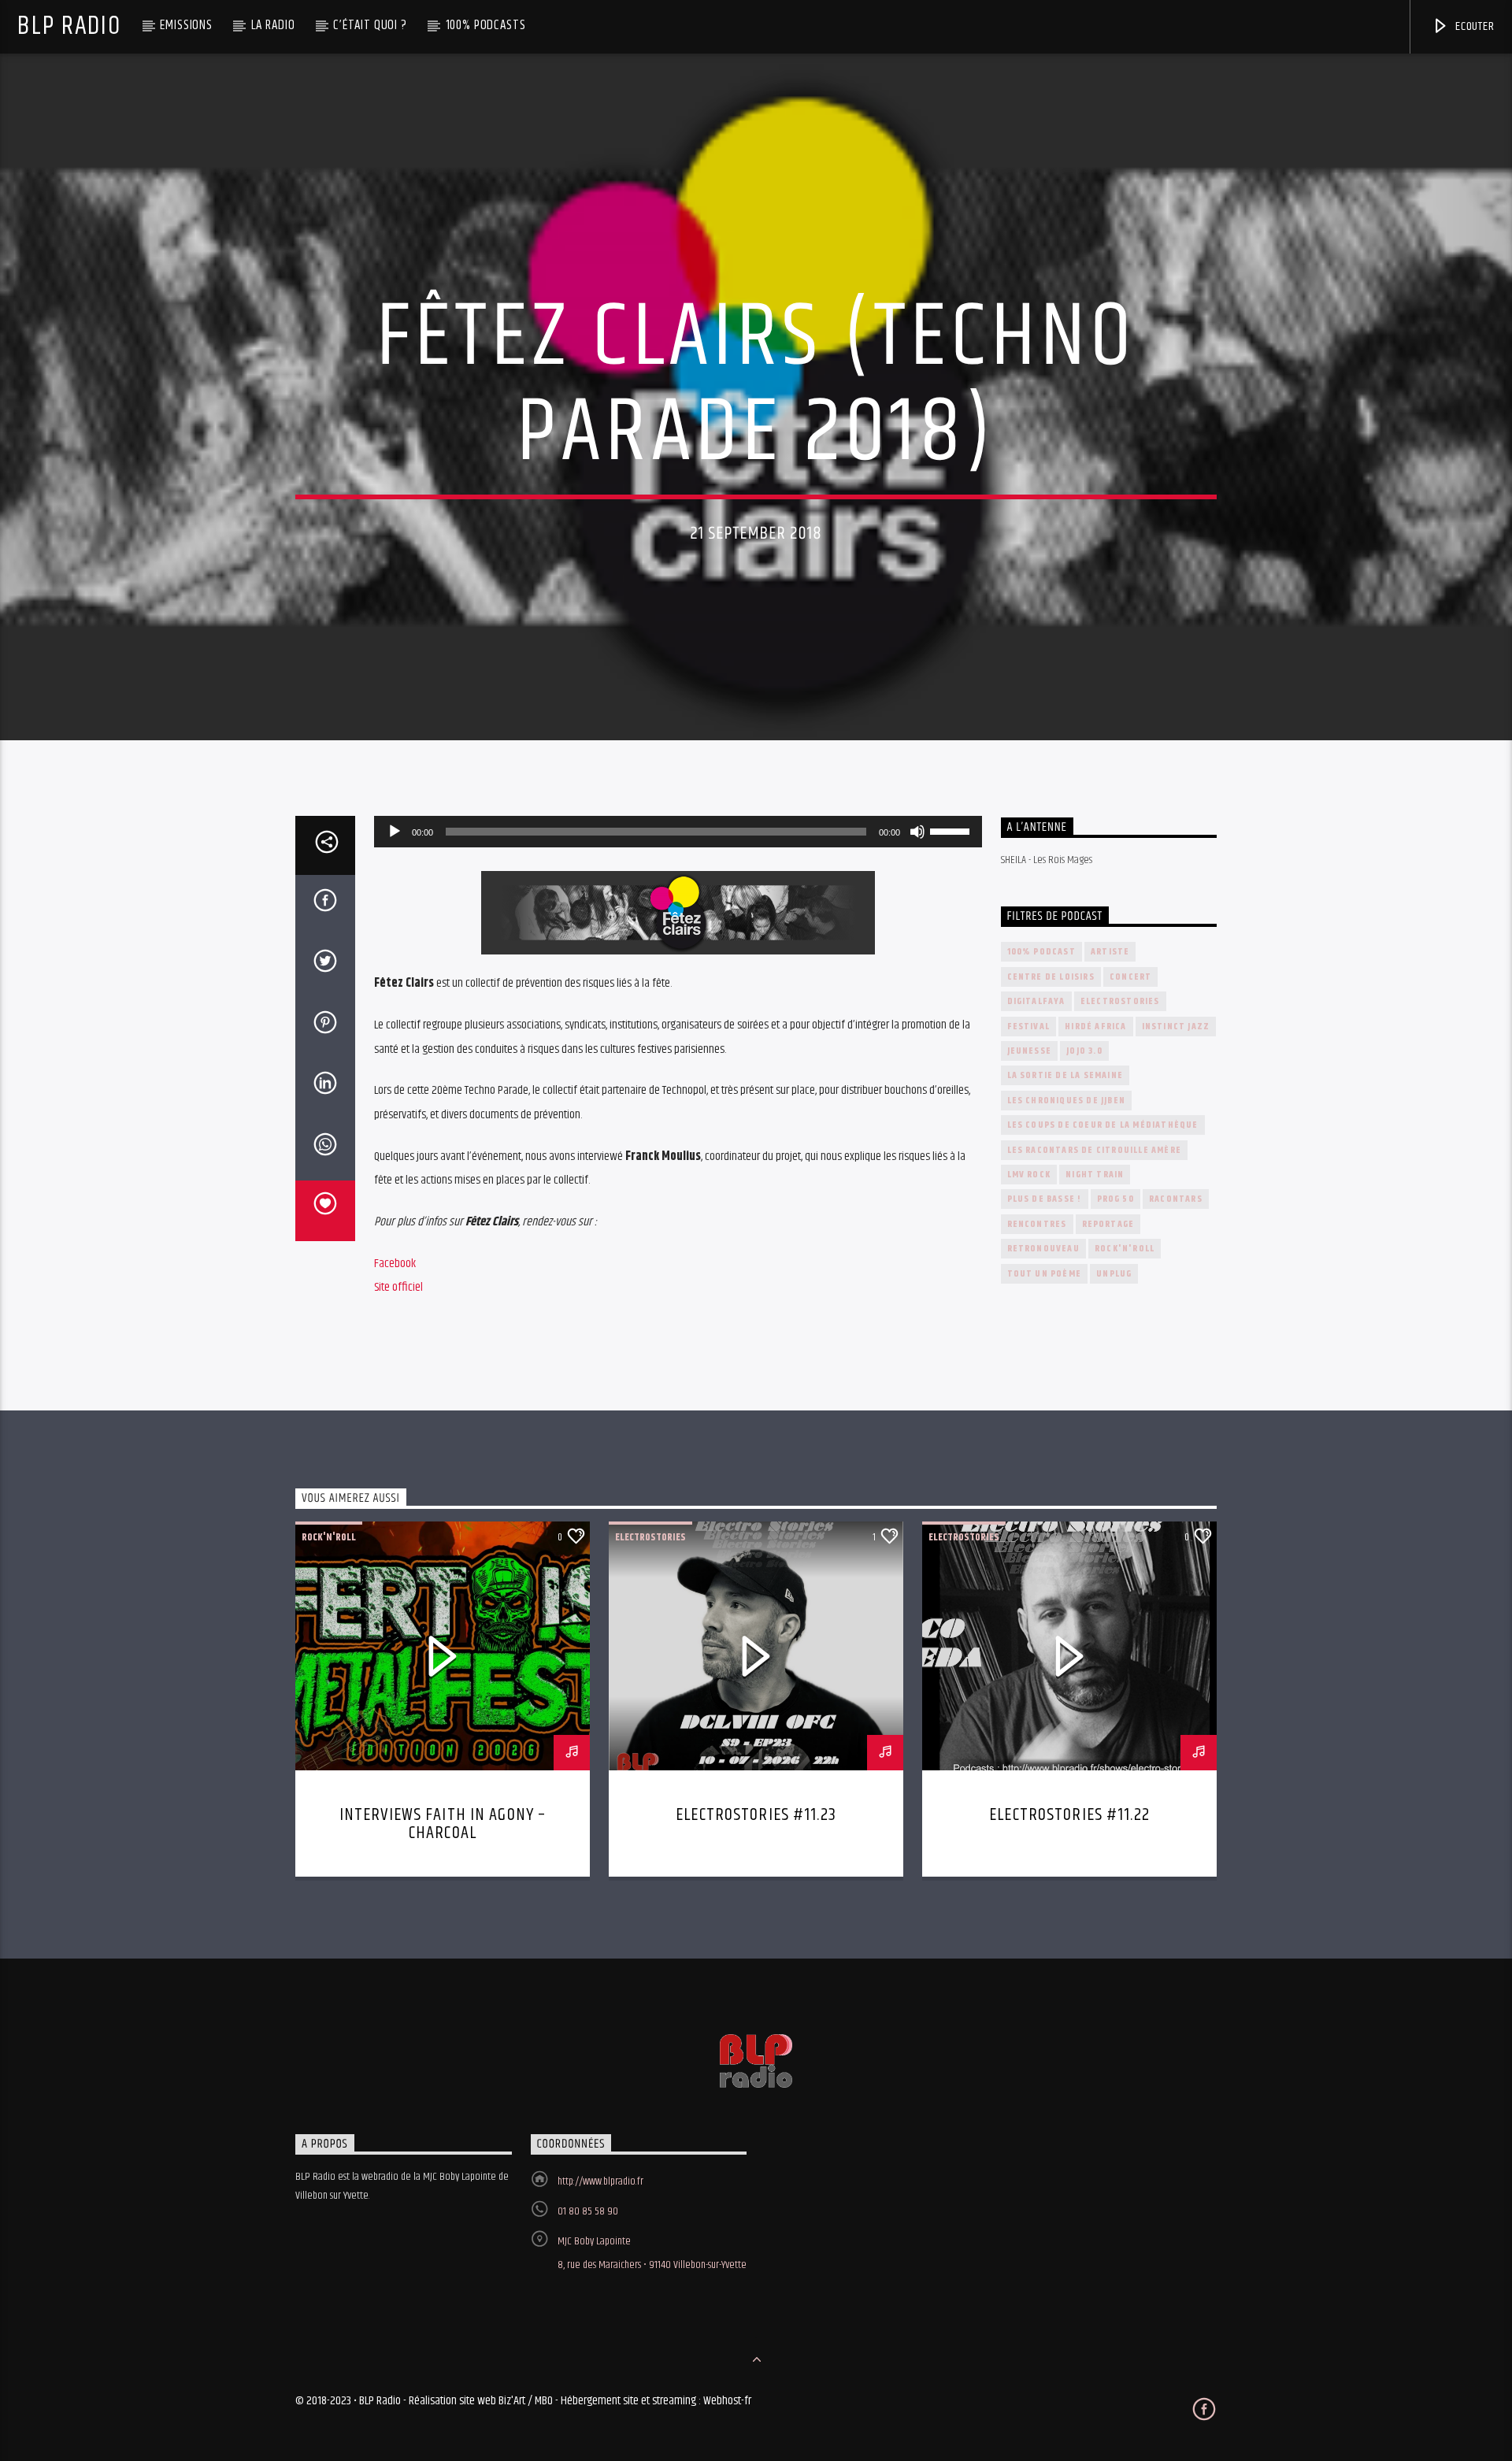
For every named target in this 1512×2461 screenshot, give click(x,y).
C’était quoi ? (370, 25)
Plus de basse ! (1045, 1199)
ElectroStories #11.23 (756, 1815)
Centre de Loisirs (1051, 977)
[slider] (952, 830)
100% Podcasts (486, 25)
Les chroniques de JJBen (1067, 1101)
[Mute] (917, 832)
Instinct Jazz (1176, 1027)
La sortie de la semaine (1065, 1075)
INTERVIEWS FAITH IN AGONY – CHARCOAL (443, 1824)
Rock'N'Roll (1125, 1249)
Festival (1029, 1027)
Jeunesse (1030, 1051)
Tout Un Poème (1045, 1274)
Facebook (395, 1264)
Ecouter (1473, 26)
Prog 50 (1115, 1199)
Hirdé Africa (1095, 1027)
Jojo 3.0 (1084, 1051)
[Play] (395, 832)
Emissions (186, 25)
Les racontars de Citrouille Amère (1095, 1150)
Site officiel (398, 1287)
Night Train (1095, 1175)
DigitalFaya (1036, 1001)
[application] (678, 832)
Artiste (1110, 952)
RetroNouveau (1043, 1249)
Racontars (1176, 1199)
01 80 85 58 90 (588, 2211)
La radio (273, 25)
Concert (1130, 977)
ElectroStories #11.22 (1069, 1815)
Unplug (1114, 1274)
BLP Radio (69, 26)
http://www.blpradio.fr (600, 2181)
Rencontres (1037, 1224)
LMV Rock (1029, 1175)
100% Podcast (1041, 952)
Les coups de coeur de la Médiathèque (1103, 1125)
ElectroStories (1120, 1001)
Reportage (1108, 1224)
